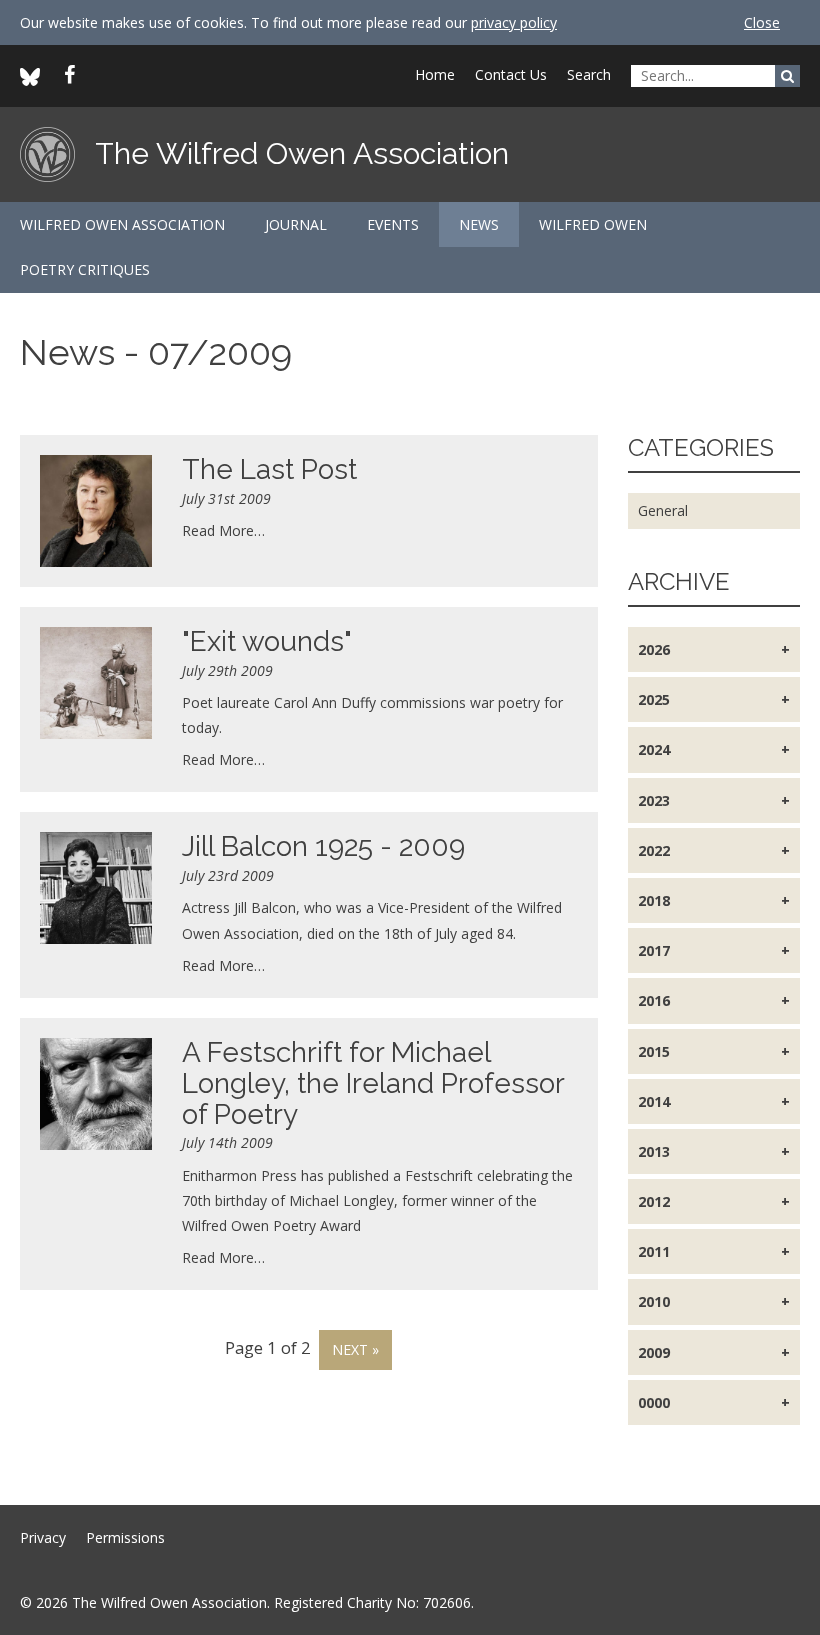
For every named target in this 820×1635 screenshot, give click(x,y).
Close (762, 22)
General (663, 510)
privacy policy (514, 22)
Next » (355, 1349)
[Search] (787, 76)
